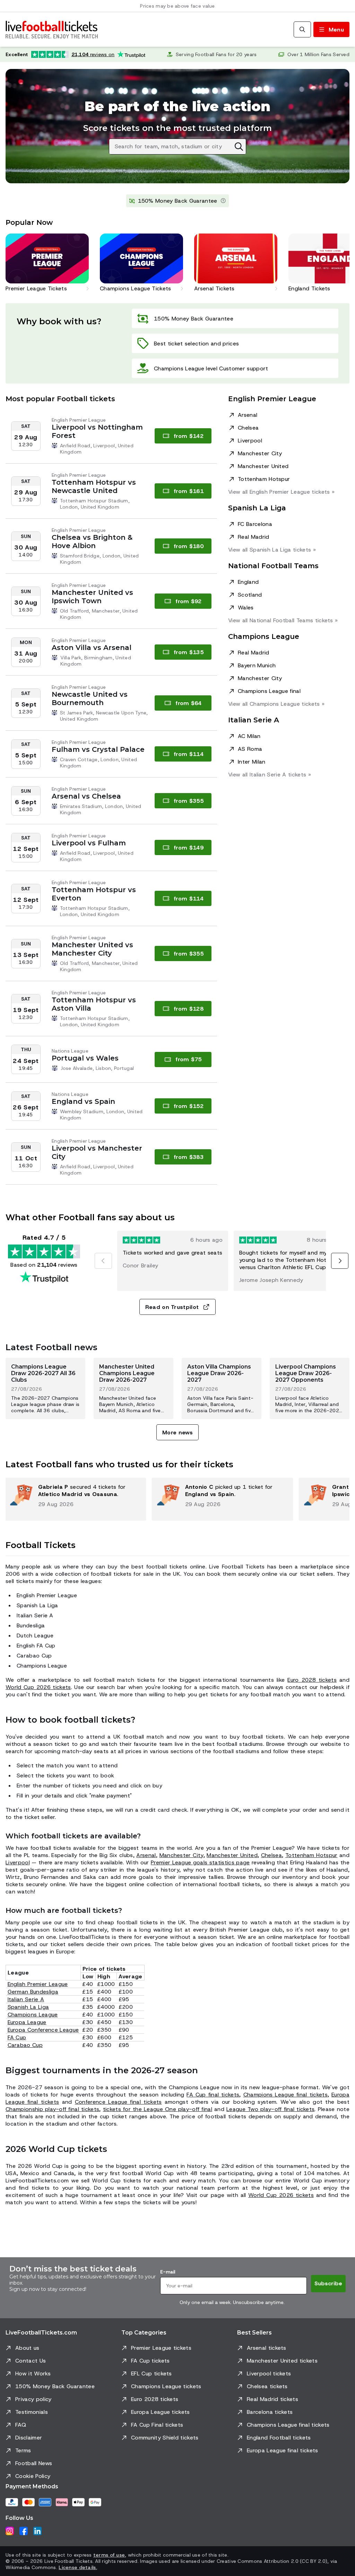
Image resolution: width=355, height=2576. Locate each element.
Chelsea (248, 428)
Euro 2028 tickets (312, 1680)
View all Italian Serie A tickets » (270, 775)
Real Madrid (254, 537)
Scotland (250, 595)
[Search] (302, 29)
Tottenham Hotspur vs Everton (94, 894)
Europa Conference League (43, 2030)
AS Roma (250, 749)
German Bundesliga (33, 1992)
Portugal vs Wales (85, 1058)
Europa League (27, 2022)
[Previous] (103, 1261)
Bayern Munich (257, 665)
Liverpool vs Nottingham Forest (97, 431)
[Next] (340, 1261)
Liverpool (250, 441)
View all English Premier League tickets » (281, 492)
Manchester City (260, 453)
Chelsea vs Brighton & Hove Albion (92, 542)
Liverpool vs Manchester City (97, 1152)
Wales (246, 608)
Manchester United (263, 466)
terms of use (109, 2555)
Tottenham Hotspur (264, 479)
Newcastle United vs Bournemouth (90, 698)
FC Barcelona (255, 524)
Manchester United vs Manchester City (92, 949)
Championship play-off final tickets (52, 2109)
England (248, 582)
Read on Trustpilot (172, 1307)
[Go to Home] (52, 29)
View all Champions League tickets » (276, 704)
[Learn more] (223, 201)
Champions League (33, 2015)
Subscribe (328, 2283)
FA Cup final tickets (213, 2095)
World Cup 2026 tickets (38, 1687)
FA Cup (17, 2037)
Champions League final (269, 691)
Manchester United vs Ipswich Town (92, 597)
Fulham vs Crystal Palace (98, 749)
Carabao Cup (25, 2045)
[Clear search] (239, 147)
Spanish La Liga (28, 2007)
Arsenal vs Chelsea (86, 796)
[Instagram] (10, 2531)
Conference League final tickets (118, 2102)
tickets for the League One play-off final (158, 2109)
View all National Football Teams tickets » (283, 620)
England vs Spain (83, 1101)
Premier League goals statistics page (200, 1862)
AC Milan (249, 736)
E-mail (168, 2272)
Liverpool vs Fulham (89, 843)
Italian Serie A (26, 1999)
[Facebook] (24, 2531)
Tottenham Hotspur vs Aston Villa (94, 1004)
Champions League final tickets (285, 2095)
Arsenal (248, 415)
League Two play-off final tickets (270, 2109)
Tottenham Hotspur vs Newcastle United (94, 486)
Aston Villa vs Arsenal (92, 648)
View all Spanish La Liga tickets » (272, 550)
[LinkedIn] (37, 2531)
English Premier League (38, 1984)
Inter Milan (252, 762)
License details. (78, 2567)
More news (177, 1432)
